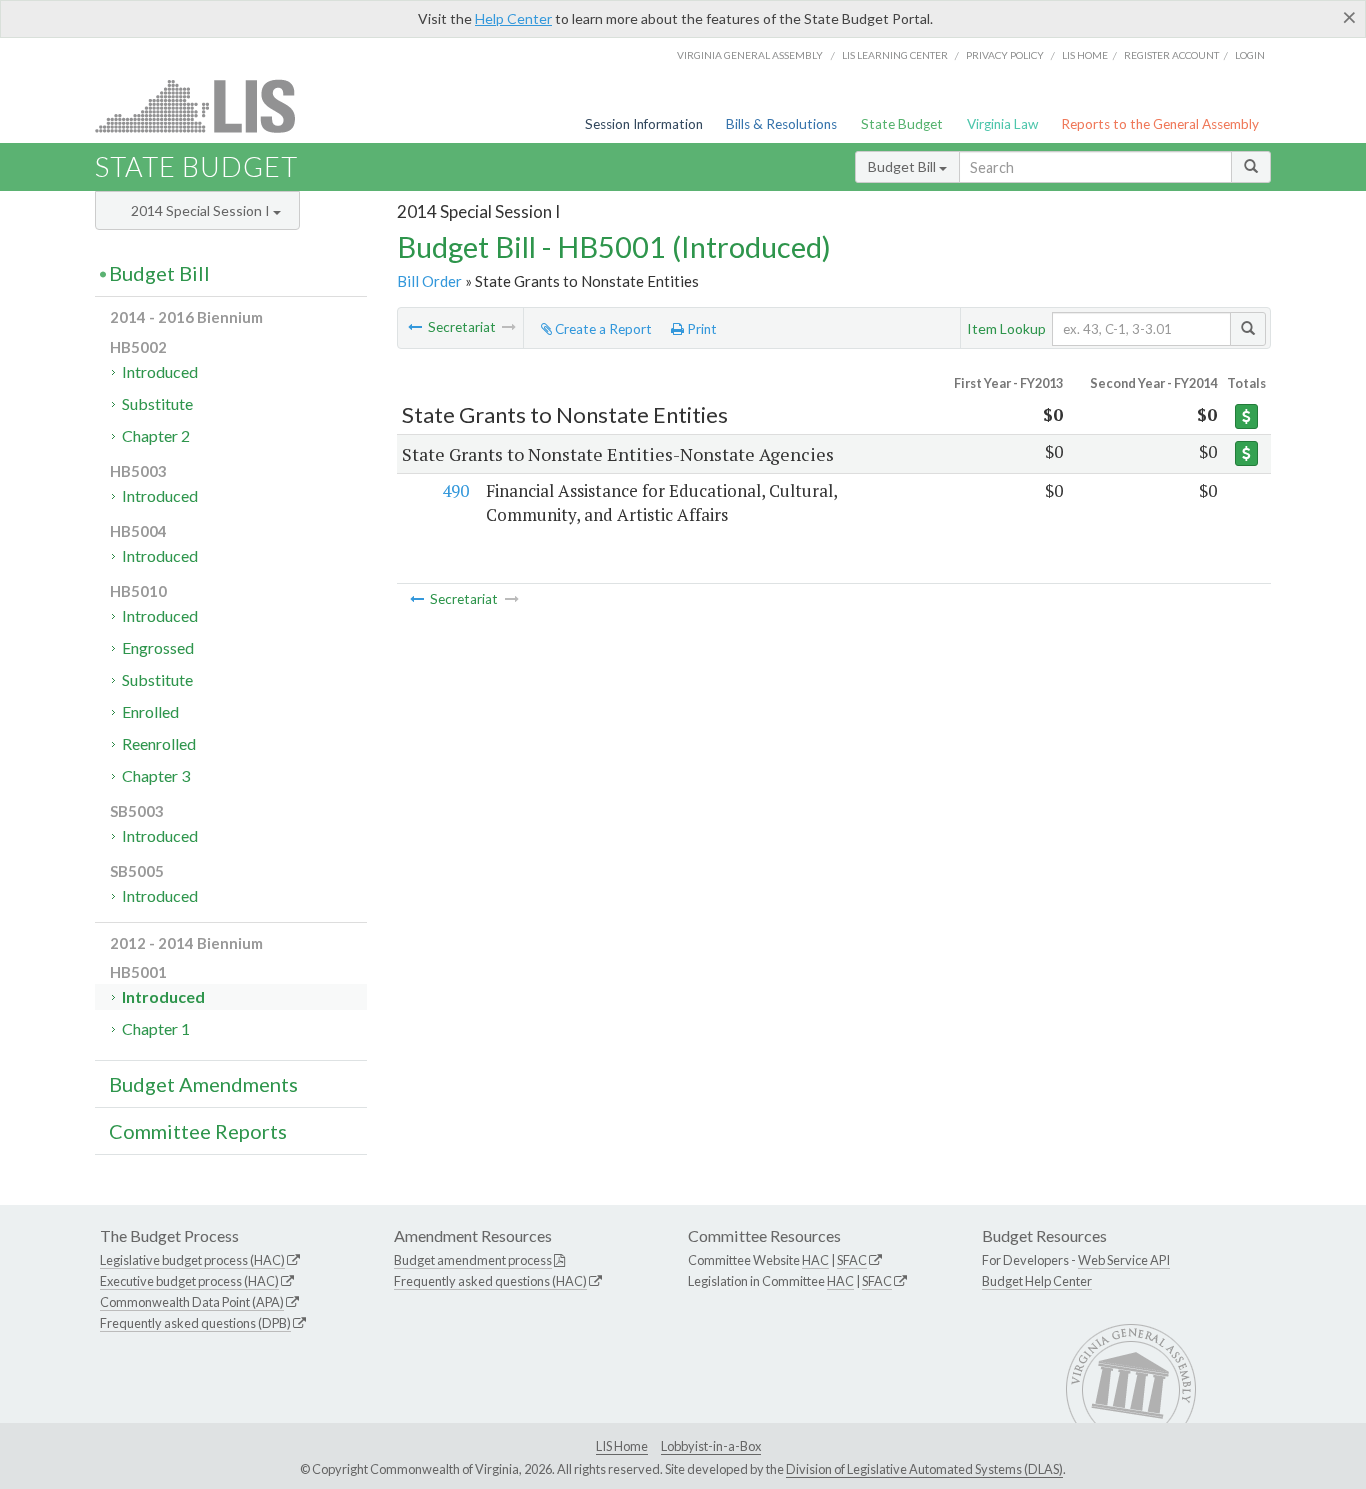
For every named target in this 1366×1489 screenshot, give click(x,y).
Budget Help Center (1037, 1281)
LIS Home (622, 1446)
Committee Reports (198, 1131)
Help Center (513, 18)
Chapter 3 (156, 775)
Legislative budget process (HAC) (192, 1260)
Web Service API (1124, 1260)
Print (700, 329)
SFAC (852, 1260)
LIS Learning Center (895, 55)
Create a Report (602, 329)
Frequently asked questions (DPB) (195, 1323)
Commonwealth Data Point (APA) (192, 1302)
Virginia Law (1002, 124)
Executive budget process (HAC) (189, 1281)
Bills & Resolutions (781, 124)
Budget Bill (903, 166)
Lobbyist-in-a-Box (711, 1446)
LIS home (1085, 55)
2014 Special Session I (202, 210)
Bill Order (429, 281)
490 (455, 490)
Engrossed (158, 647)
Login (1250, 55)
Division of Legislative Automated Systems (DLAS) (924, 1469)
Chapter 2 (156, 435)
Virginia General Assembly (750, 55)
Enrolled (150, 711)
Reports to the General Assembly (1160, 124)
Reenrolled (159, 743)
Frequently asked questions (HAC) (490, 1281)
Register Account (1171, 55)
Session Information (644, 124)
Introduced (160, 371)
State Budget (902, 124)
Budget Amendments (203, 1084)
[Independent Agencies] (415, 327)
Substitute (157, 403)
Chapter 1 (156, 1028)
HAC (815, 1260)
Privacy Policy (1005, 55)
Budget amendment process (473, 1260)
